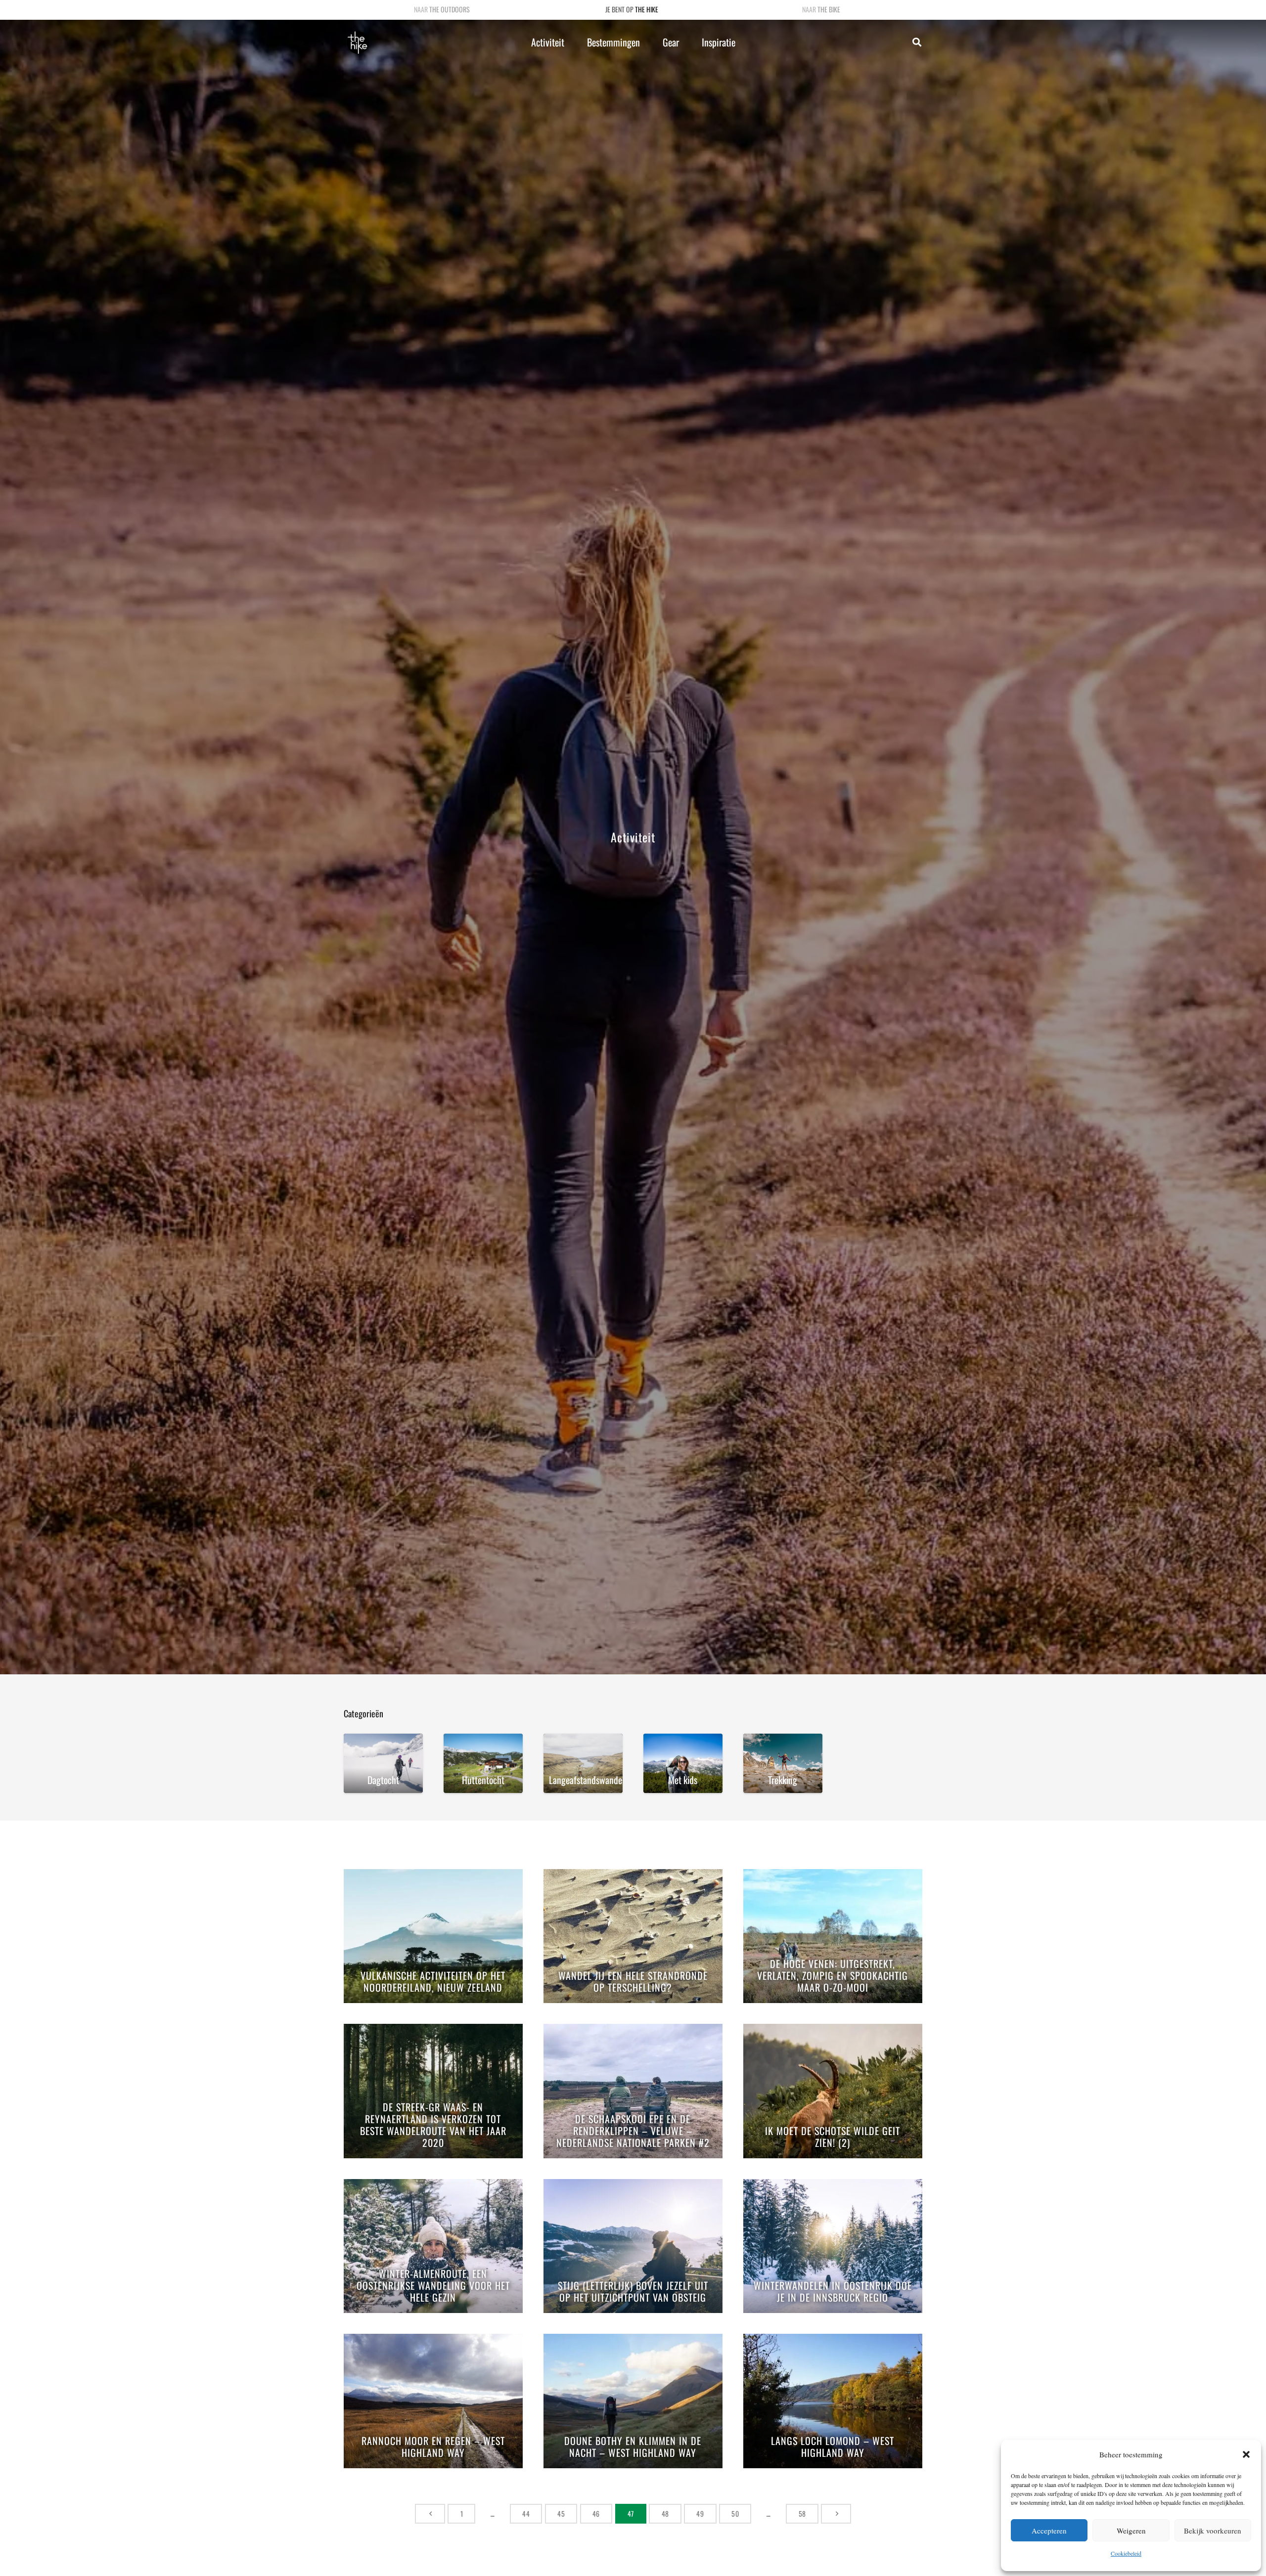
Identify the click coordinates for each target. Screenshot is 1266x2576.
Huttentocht (483, 1780)
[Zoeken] (917, 42)
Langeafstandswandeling (586, 1780)
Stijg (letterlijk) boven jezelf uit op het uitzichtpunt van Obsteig (633, 2292)
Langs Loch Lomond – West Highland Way (833, 2447)
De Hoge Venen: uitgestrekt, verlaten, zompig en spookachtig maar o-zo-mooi (833, 1976)
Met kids (683, 1780)
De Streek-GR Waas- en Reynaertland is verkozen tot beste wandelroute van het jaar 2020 (433, 2125)
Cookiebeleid (1126, 2553)
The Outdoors (450, 9)
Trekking (783, 1780)
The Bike (829, 9)
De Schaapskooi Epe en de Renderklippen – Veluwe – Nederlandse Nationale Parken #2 (633, 2131)
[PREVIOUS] (430, 2513)
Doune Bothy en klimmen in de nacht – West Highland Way (633, 2447)
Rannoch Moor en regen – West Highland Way (433, 2447)
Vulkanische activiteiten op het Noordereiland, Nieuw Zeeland (433, 1982)
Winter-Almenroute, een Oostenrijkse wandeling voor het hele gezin (433, 2286)
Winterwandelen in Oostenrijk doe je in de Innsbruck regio (833, 2292)
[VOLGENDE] (836, 2513)
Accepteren (1049, 2531)
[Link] (358, 43)
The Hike (647, 9)
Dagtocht (383, 1780)
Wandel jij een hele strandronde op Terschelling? (633, 1982)
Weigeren (1131, 2531)
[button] (1246, 2454)
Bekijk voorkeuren (1213, 2531)
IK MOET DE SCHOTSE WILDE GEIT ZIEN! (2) (833, 2137)
